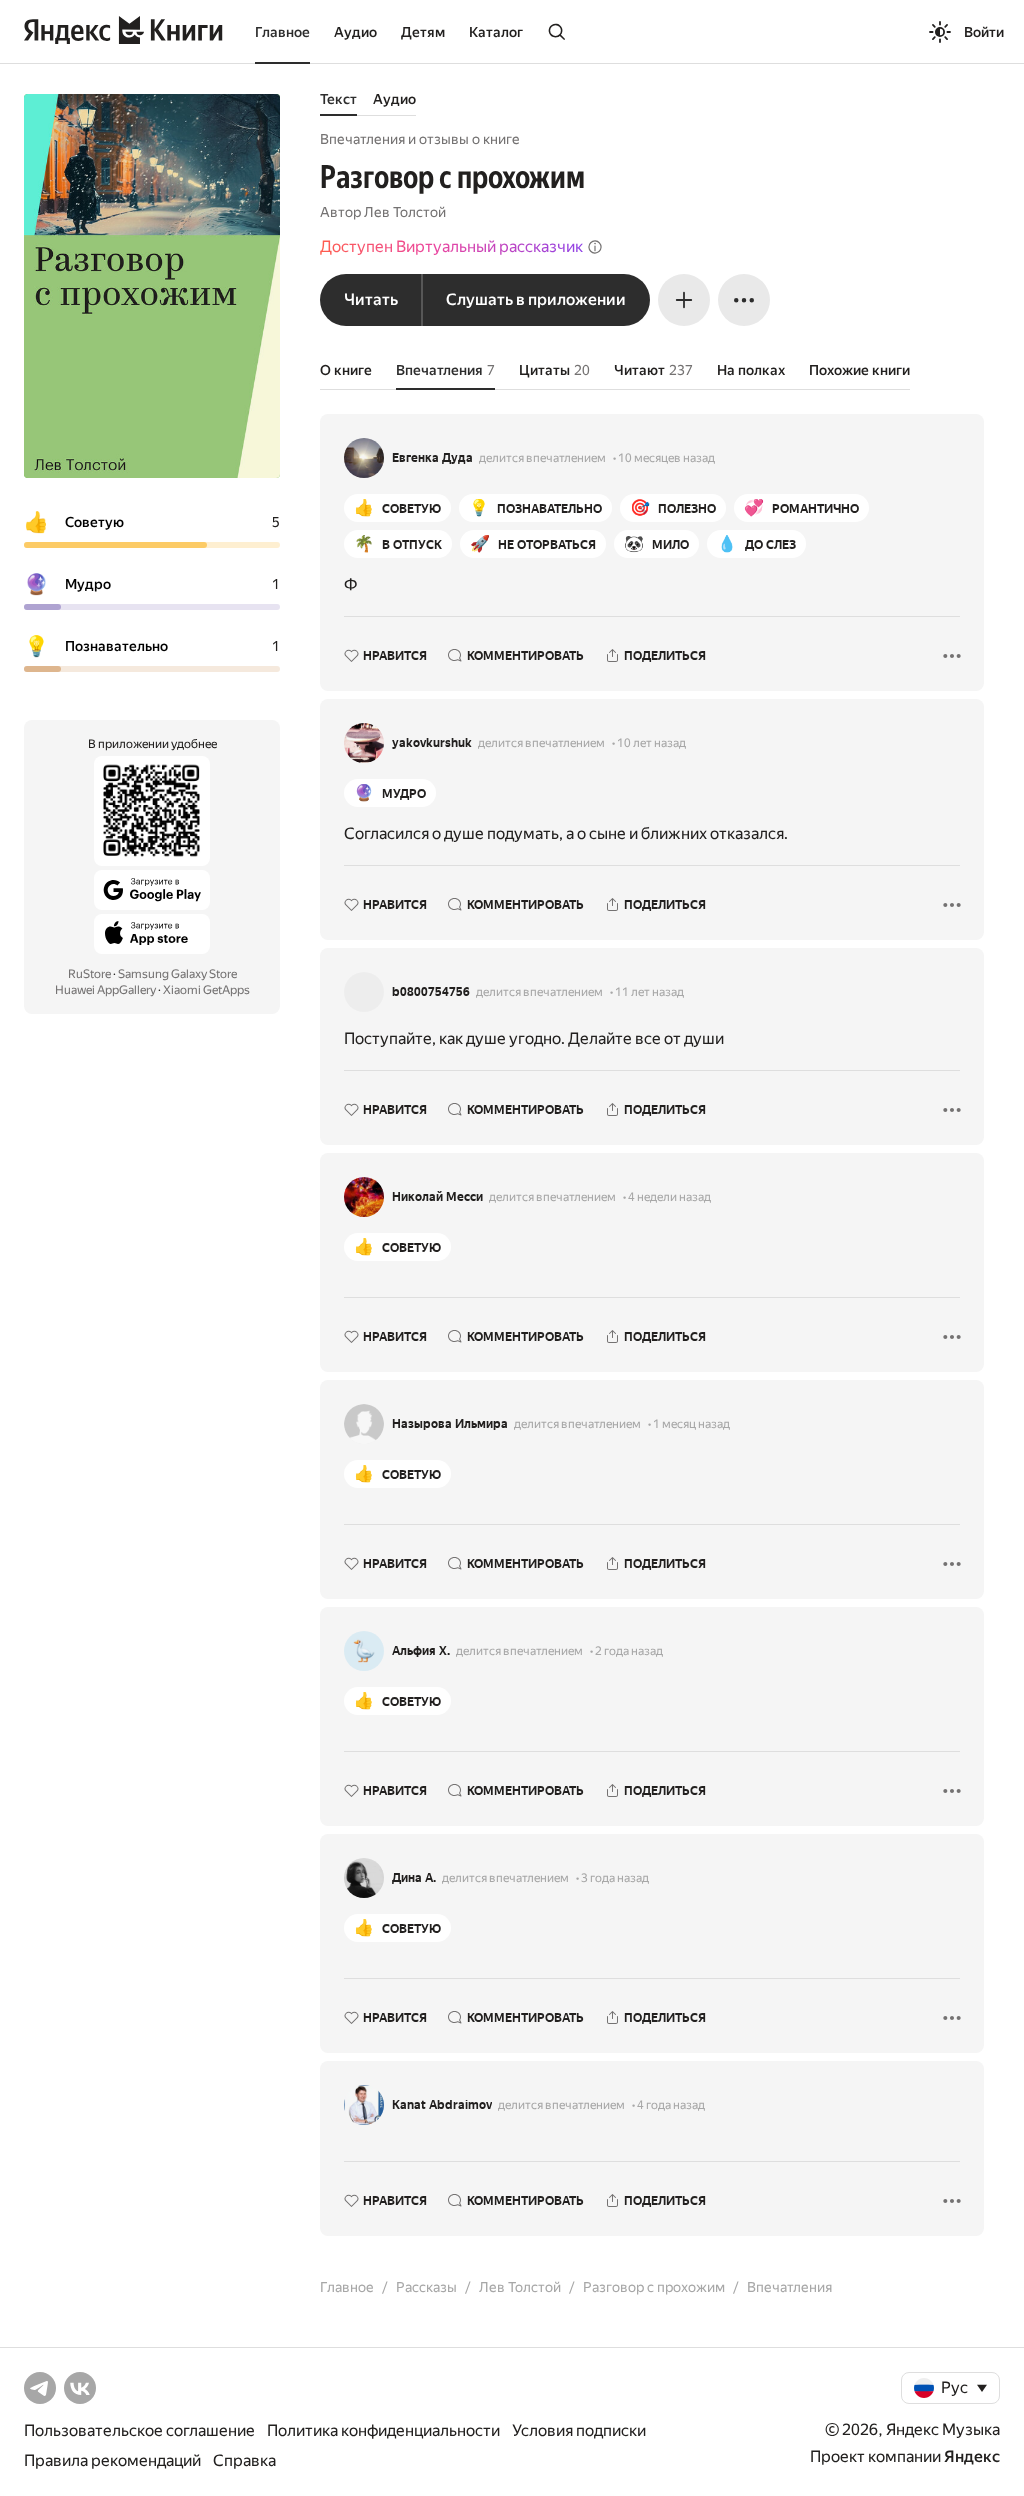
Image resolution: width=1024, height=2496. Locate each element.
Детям (423, 32)
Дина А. (414, 1878)
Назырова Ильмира (450, 1424)
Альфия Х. (421, 1651)
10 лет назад (651, 743)
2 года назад (629, 1651)
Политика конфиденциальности (383, 2430)
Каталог (496, 32)
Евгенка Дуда (432, 458)
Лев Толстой (405, 212)
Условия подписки (579, 2430)
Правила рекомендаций (112, 2460)
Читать (371, 299)
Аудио (355, 32)
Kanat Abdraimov (442, 2105)
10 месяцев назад (666, 458)
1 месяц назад (691, 1424)
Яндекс (972, 2456)
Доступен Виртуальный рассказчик (451, 246)
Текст (338, 99)
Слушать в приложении (536, 299)
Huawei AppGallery (105, 990)
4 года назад (671, 2105)
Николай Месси (437, 1197)
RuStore (89, 974)
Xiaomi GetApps (206, 990)
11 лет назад (649, 992)
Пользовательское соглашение (139, 2430)
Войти (984, 32)
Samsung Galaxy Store (177, 974)
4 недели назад (669, 1197)
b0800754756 (431, 992)
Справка (244, 2460)
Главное (282, 32)
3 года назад (615, 1878)
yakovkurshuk (432, 743)
